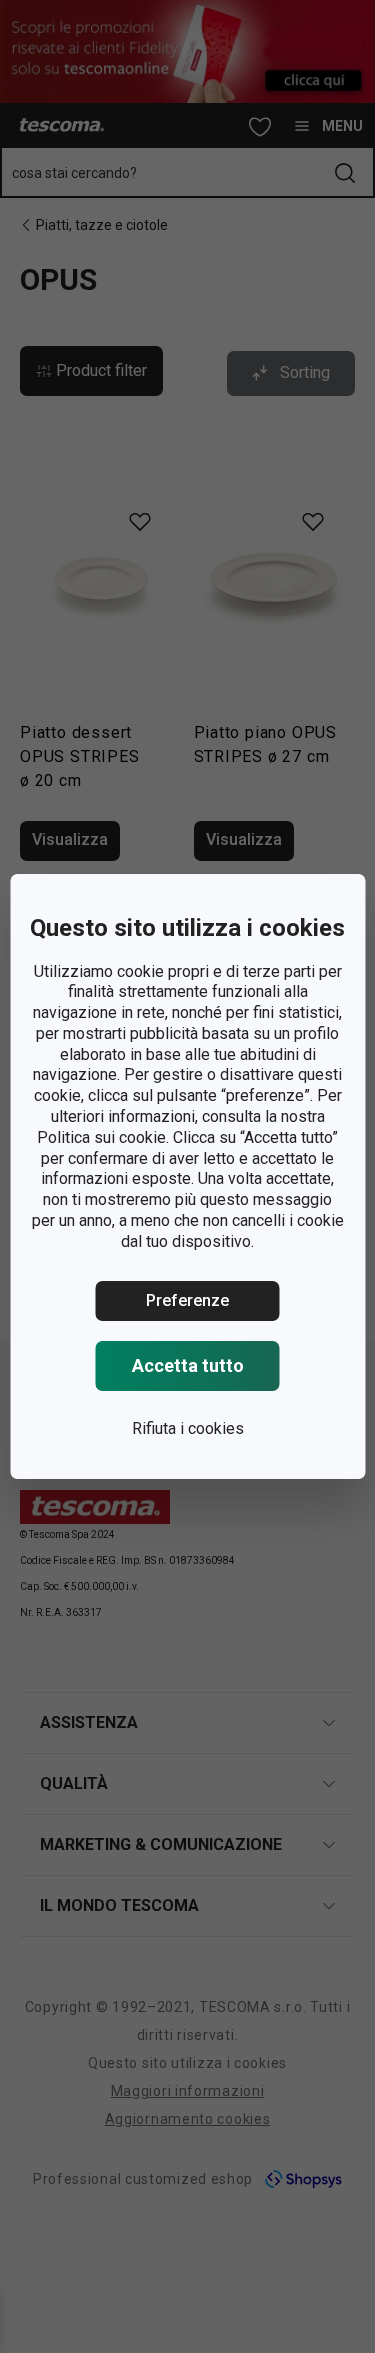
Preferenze (187, 1300)
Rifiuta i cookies (188, 1428)
